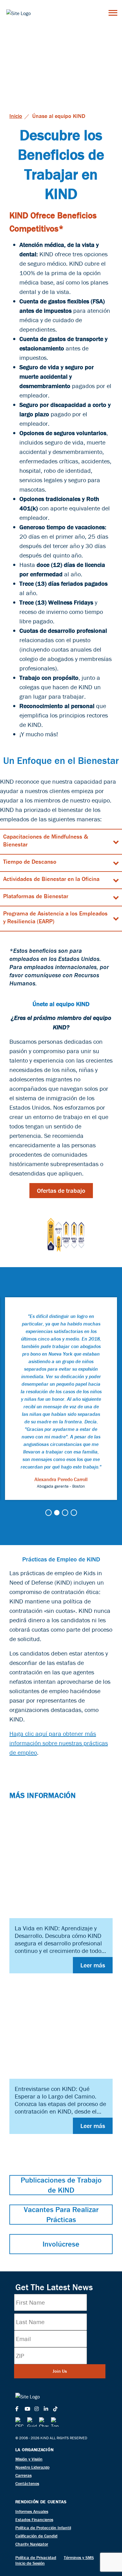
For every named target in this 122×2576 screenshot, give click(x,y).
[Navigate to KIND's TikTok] (58, 2409)
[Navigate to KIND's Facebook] (20, 2409)
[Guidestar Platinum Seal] (32, 2422)
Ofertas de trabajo (61, 1190)
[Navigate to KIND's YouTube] (29, 2409)
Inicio (16, 116)
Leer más (93, 1965)
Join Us (60, 2371)
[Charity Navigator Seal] (44, 2422)
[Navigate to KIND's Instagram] (39, 2409)
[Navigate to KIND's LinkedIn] (48, 2409)
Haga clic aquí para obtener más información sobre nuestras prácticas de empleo (59, 1743)
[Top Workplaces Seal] (56, 2422)
